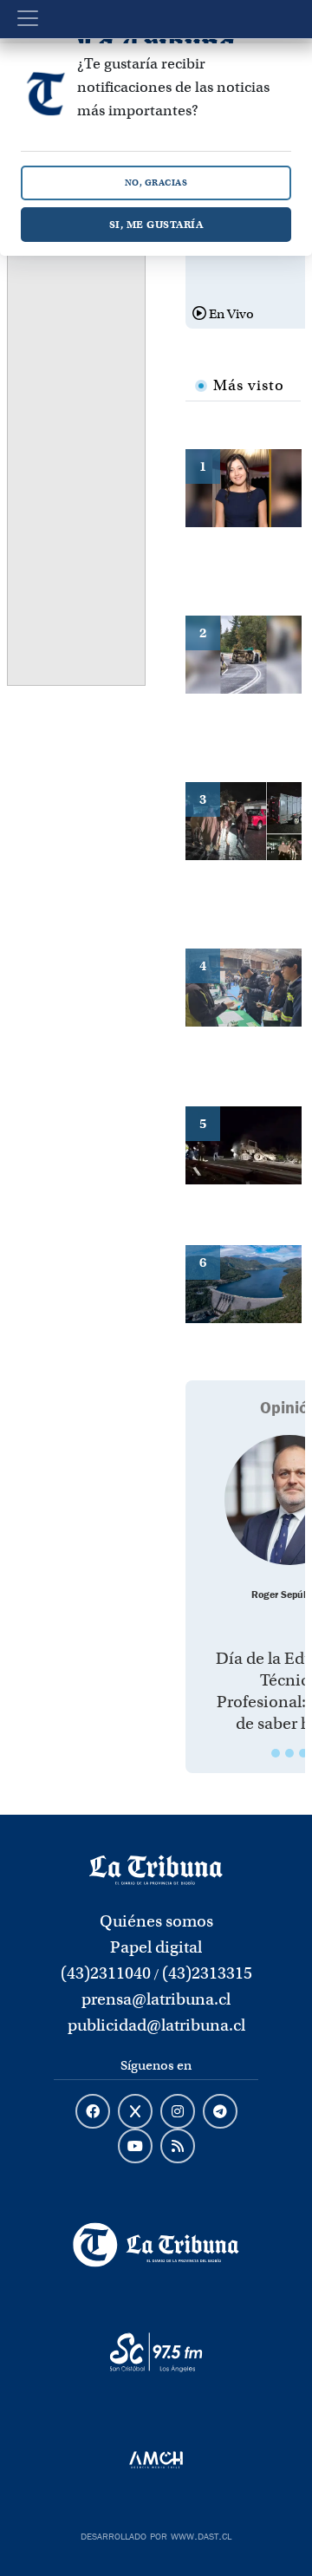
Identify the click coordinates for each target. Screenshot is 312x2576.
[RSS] (178, 2147)
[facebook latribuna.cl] (93, 2112)
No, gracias (156, 183)
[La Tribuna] (156, 2245)
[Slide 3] (303, 1753)
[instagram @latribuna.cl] (178, 2112)
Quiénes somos (156, 1921)
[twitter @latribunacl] (135, 2112)
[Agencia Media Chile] (156, 2460)
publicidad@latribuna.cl (156, 2025)
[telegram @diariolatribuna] (220, 2112)
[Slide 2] (289, 1753)
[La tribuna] (156, 1869)
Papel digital (156, 1947)
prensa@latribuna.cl (156, 1999)
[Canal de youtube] (135, 2147)
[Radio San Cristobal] (156, 2352)
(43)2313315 (207, 1973)
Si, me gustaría (156, 224)
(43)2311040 (106, 1973)
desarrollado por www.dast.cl (156, 2534)
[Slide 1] (276, 1753)
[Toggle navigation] (28, 18)
